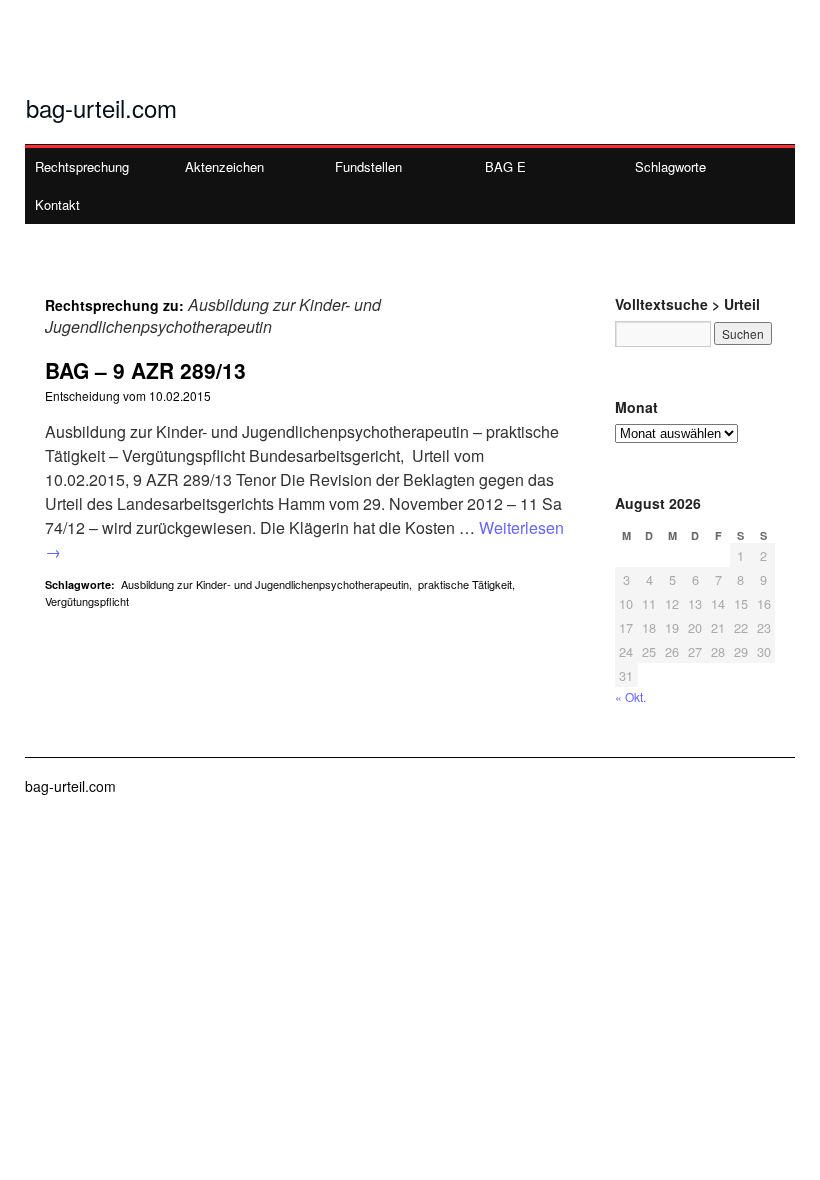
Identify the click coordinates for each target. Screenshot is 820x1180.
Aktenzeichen (224, 166)
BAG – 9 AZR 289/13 (145, 370)
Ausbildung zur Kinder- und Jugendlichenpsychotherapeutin (265, 584)
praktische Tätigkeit (465, 584)
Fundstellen (368, 166)
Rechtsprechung (82, 166)
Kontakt (57, 204)
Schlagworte (670, 166)
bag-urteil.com (101, 107)
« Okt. (630, 696)
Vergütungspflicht (87, 601)
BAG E (505, 166)
